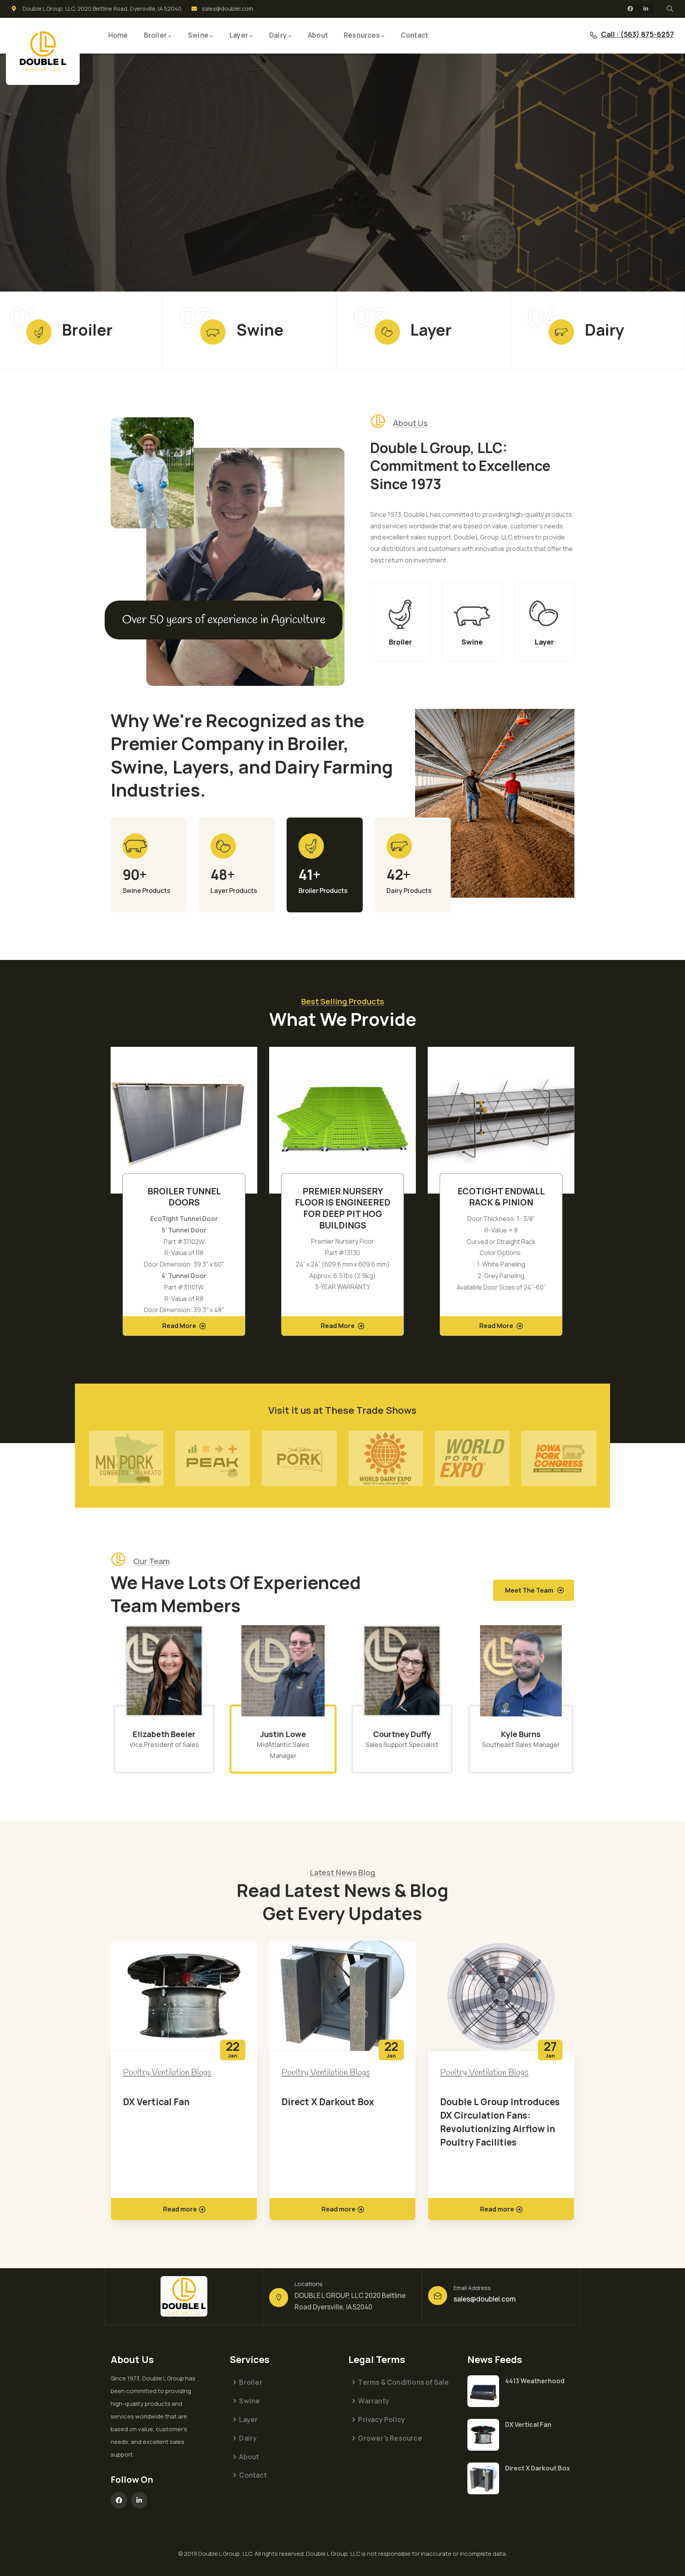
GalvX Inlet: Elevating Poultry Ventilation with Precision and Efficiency (494, 2115)
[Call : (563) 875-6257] (593, 35)
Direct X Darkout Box (169, 2102)
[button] (576, 1196)
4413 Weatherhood (535, 2381)
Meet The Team (529, 1590)
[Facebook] (630, 9)
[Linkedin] (646, 9)
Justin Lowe (164, 1734)
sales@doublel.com (485, 2299)
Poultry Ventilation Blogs (167, 2073)
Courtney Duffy (283, 1734)
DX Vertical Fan (528, 2424)
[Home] (43, 51)
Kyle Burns (402, 1734)
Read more (180, 2209)
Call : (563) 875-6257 (637, 34)
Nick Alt (521, 1734)
